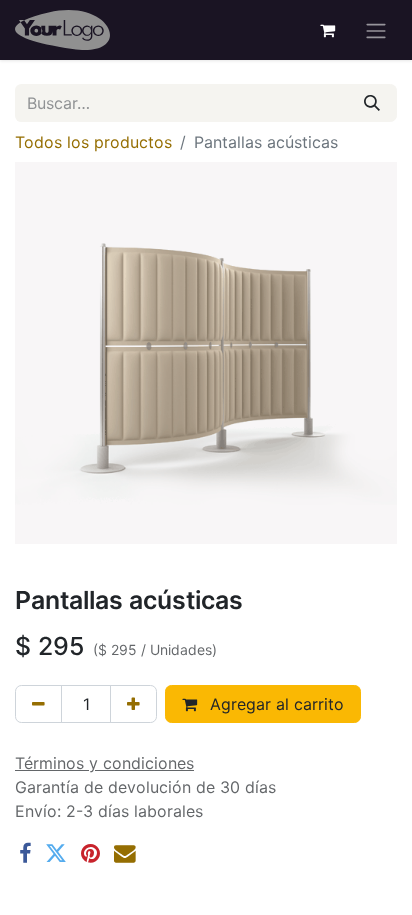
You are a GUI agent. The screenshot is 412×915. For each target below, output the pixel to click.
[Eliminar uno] (38, 704)
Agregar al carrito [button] (274, 704)
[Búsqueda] (372, 103)
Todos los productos (93, 142)
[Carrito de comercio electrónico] (327, 30)
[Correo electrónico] (125, 854)
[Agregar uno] (133, 704)
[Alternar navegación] (376, 30)
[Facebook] (25, 854)
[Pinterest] (90, 854)
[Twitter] (56, 854)
